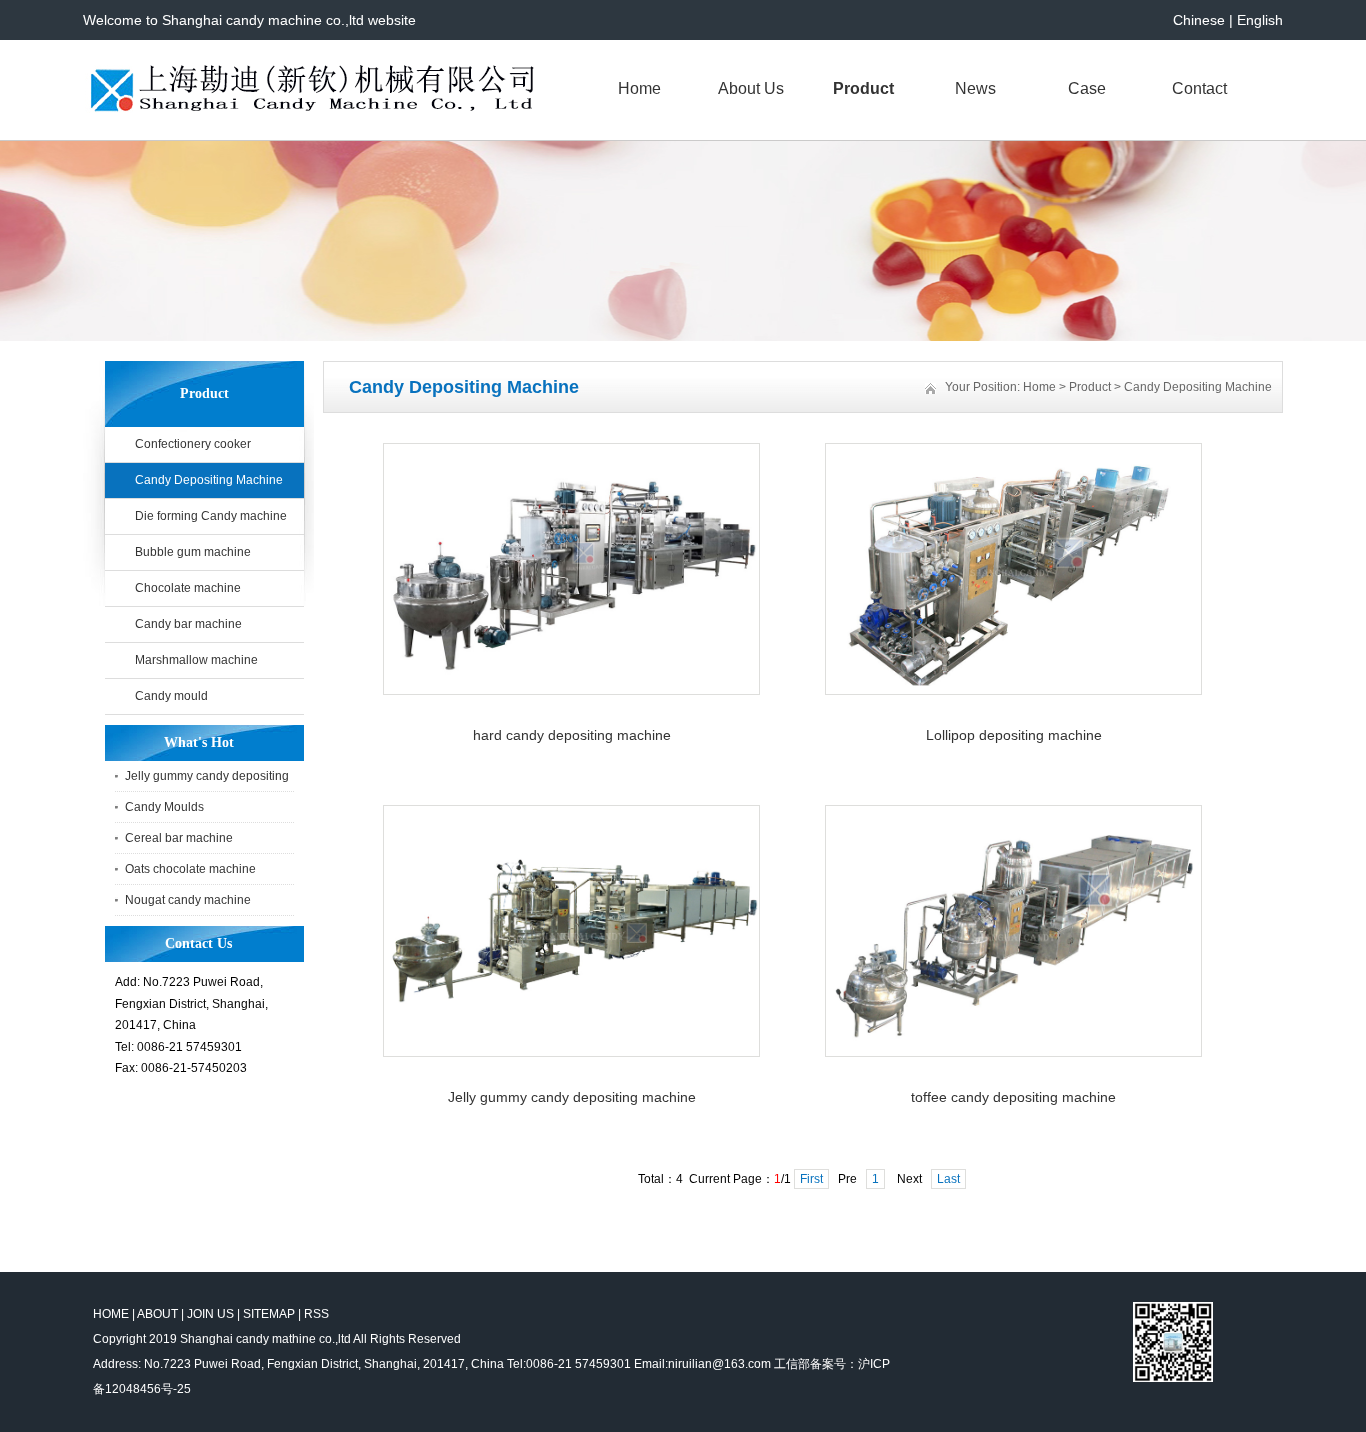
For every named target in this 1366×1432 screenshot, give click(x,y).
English (1260, 20)
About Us (751, 88)
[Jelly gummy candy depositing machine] (571, 1053)
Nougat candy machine (188, 900)
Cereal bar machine (179, 838)
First (811, 1179)
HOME (111, 1314)
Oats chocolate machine (190, 869)
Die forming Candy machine (211, 516)
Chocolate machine (188, 588)
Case (1087, 88)
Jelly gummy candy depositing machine (572, 1097)
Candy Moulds (164, 807)
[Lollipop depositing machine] (1013, 691)
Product (863, 88)
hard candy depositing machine (572, 735)
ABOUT (157, 1314)
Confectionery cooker (193, 444)
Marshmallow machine (196, 660)
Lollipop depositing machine (1014, 735)
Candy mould (171, 696)
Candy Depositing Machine (209, 480)
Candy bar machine (188, 624)
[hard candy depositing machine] (571, 691)
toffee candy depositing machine (1013, 1097)
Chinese (1199, 20)
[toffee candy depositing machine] (1013, 1053)
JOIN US (210, 1314)
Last (948, 1179)
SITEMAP (269, 1314)
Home (639, 88)
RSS (316, 1314)
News (975, 88)
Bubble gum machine (193, 552)
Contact (1199, 88)
